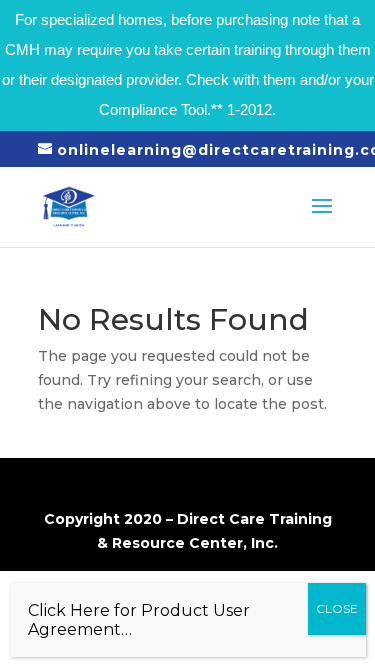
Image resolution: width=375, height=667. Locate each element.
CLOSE (337, 608)
